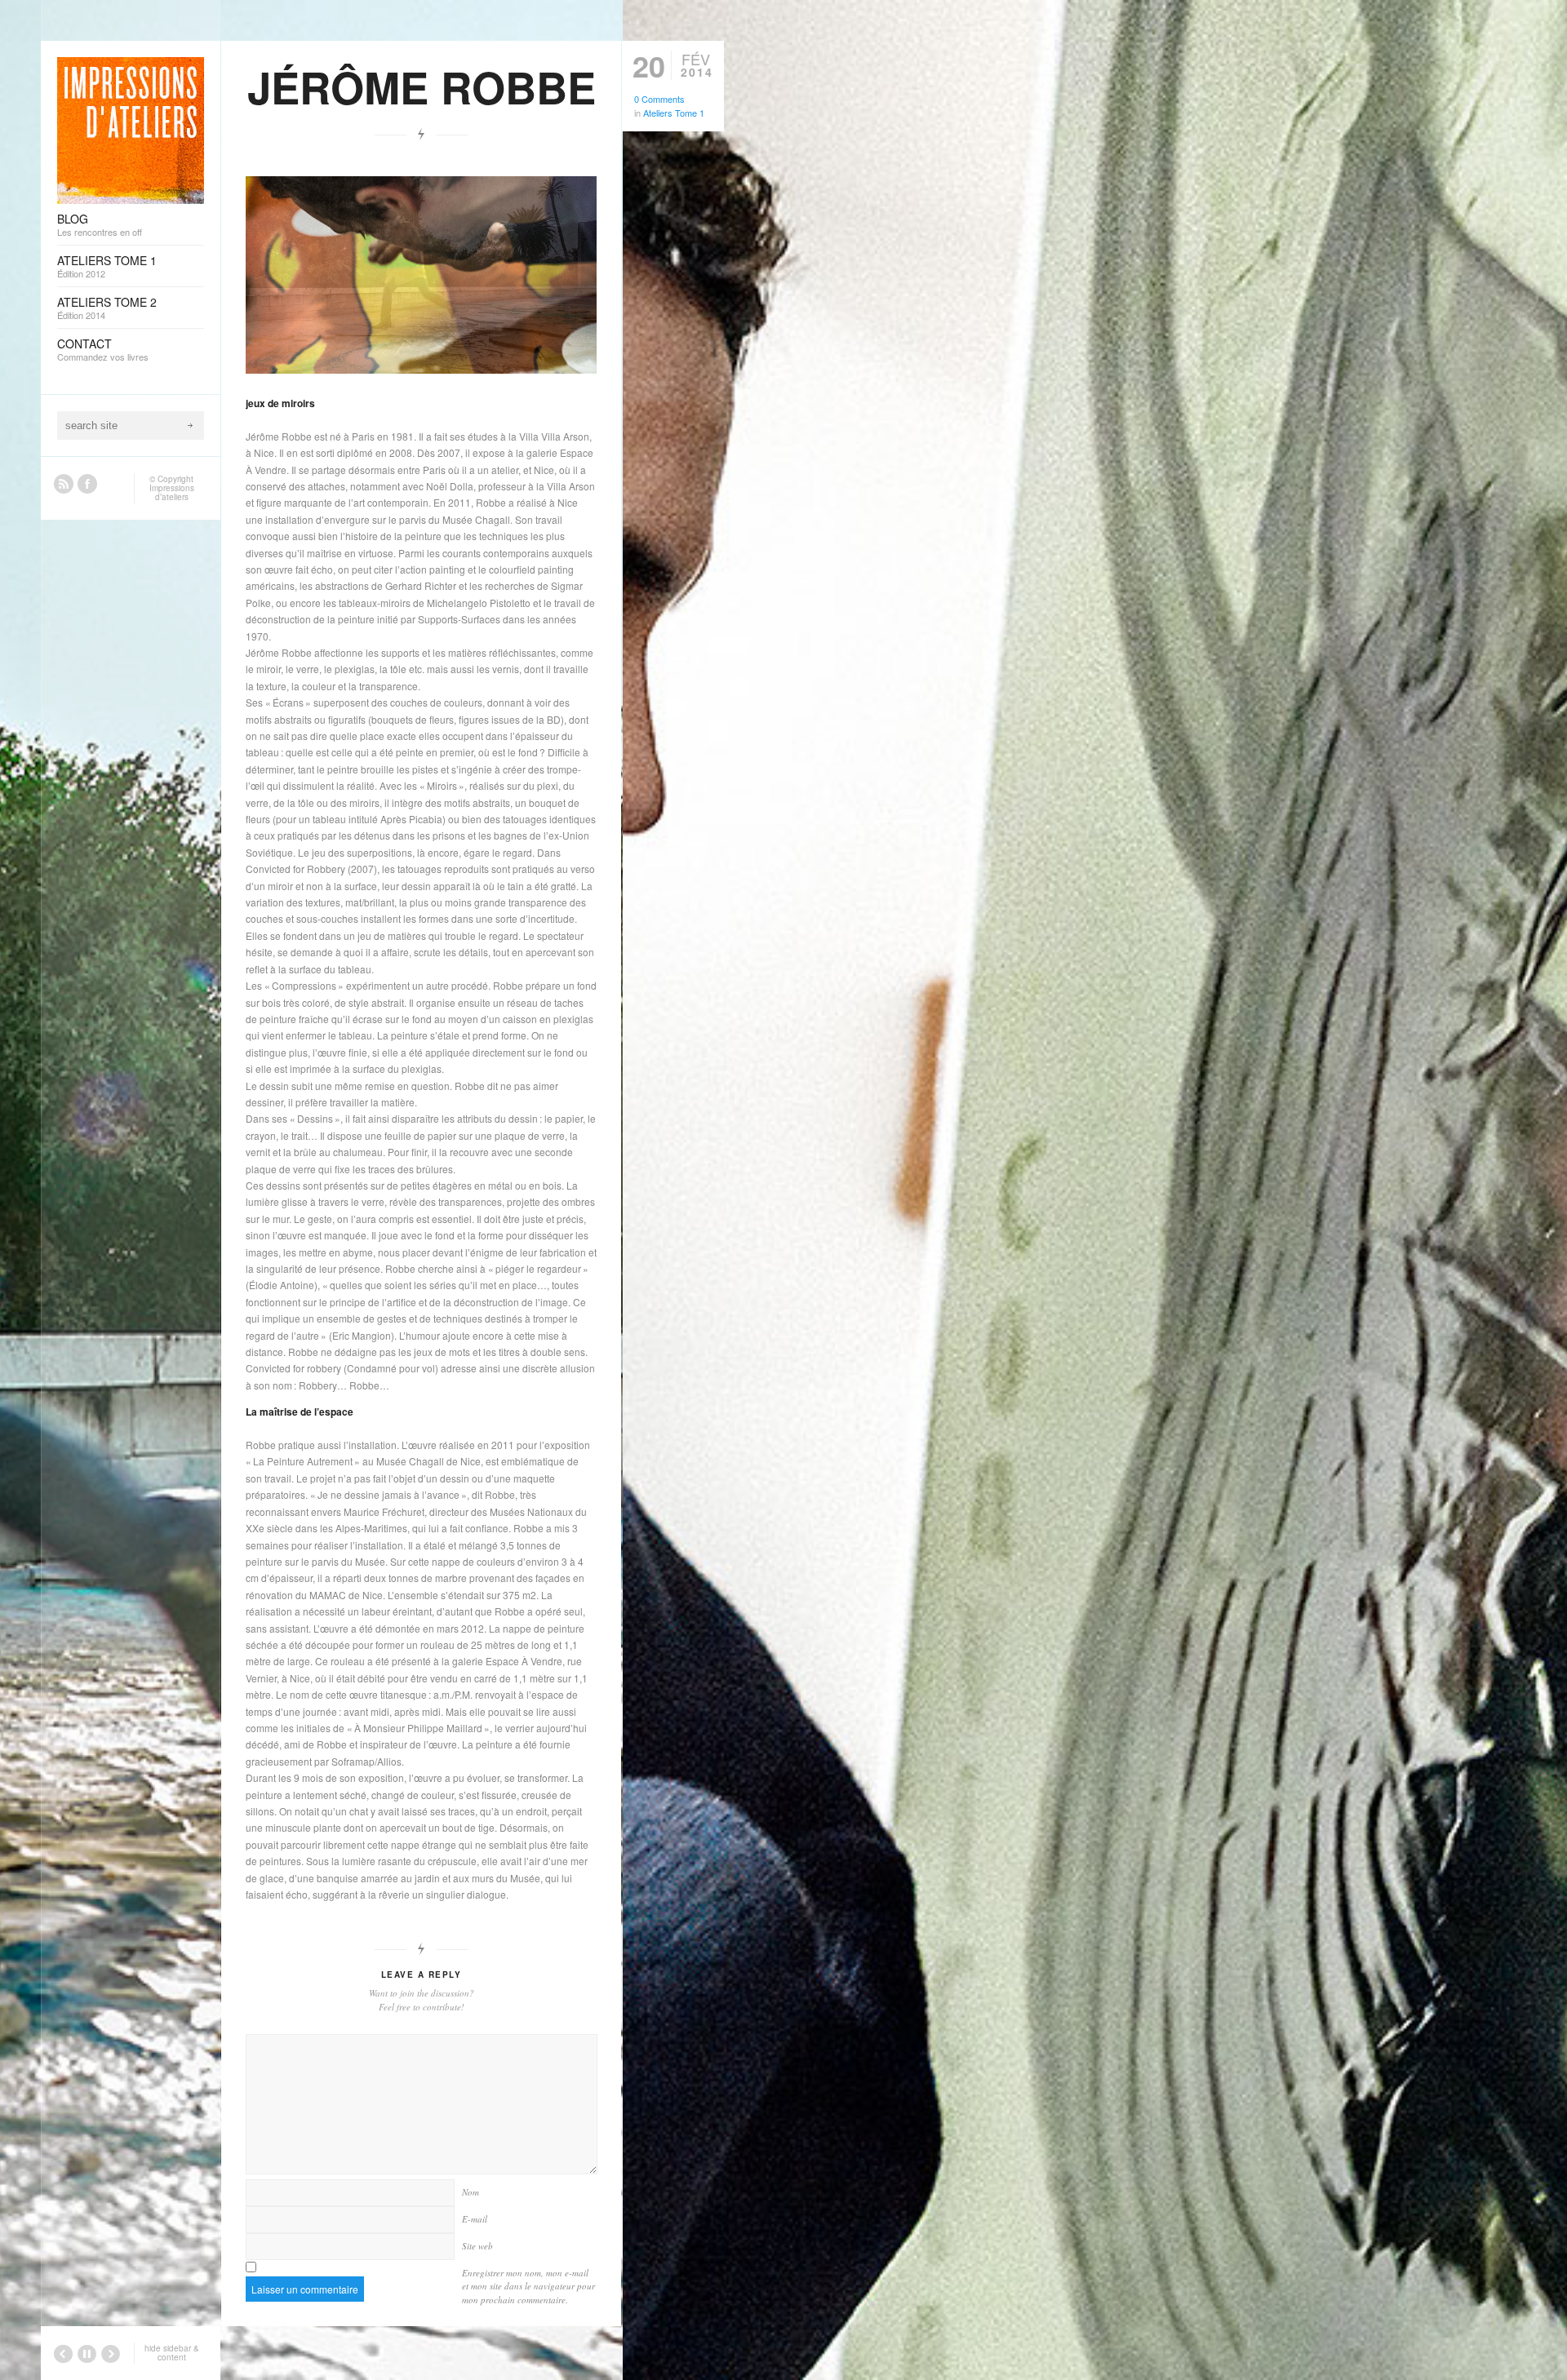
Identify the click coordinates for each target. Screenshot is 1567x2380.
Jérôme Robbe (422, 86)
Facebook (87, 484)
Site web (477, 2246)
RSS (64, 484)
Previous (535, 164)
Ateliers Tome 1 (674, 113)
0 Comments (659, 99)
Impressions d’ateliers (172, 492)
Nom (471, 2192)
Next (584, 164)
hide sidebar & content (172, 2353)
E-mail (475, 2219)
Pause (560, 164)
